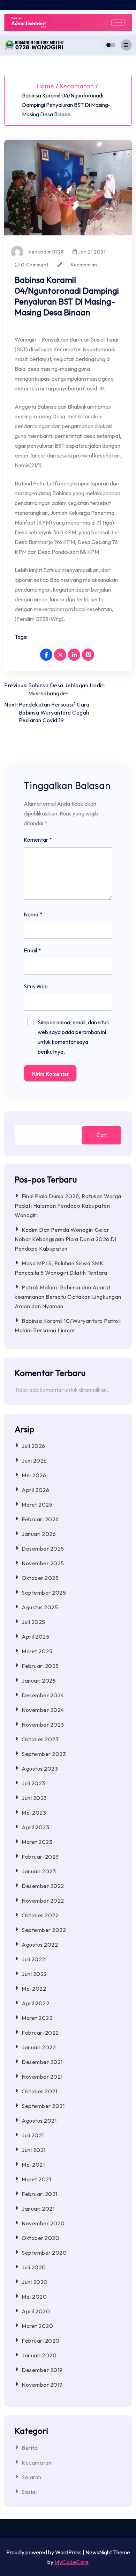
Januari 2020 (39, 2355)
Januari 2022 (39, 2047)
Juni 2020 (35, 2282)
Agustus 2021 (39, 2121)
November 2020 (43, 2223)
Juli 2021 (33, 2135)
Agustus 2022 (40, 1945)
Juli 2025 (33, 1622)
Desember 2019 (42, 2370)
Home (45, 86)
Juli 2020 (34, 2267)
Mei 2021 (33, 2165)
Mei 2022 (34, 1989)
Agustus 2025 (40, 1607)
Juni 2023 (34, 1798)
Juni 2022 (34, 1974)
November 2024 (43, 1710)
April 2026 (35, 1490)
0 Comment (34, 265)
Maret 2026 (37, 1505)
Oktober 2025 (40, 1578)
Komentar (38, 840)
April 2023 (35, 1827)
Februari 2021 (40, 2194)
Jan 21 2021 (91, 252)
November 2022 (43, 1901)
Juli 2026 (33, 1446)
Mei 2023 (34, 1813)
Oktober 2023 (40, 1739)
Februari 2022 (40, 2033)
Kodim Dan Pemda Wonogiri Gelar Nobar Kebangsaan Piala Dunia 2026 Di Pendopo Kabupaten (65, 1239)
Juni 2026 (34, 1461)
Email (32, 950)
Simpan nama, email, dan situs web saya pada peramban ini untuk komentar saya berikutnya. (73, 1037)
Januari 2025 (39, 1681)
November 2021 (42, 2077)
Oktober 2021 (39, 2091)
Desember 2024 (43, 1695)
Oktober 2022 (40, 1915)
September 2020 (44, 2253)
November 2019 (42, 2385)
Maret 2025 (37, 1651)
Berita (30, 2448)
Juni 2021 (34, 2150)
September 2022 (44, 1930)
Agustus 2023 (40, 1769)
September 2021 (43, 2106)
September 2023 (44, 1754)
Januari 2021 (38, 2209)
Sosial (29, 2492)
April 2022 (35, 2003)
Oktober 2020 (40, 2238)
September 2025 (44, 1593)
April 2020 (36, 2311)
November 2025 (43, 1563)
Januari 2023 (39, 1871)
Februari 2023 (40, 1857)
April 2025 (35, 1637)
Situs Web (36, 986)
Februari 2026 (40, 1519)
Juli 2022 (33, 1959)
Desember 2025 (43, 1549)
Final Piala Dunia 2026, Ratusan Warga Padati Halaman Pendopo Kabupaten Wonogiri (68, 1206)
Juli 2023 (33, 1783)
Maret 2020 (37, 2326)
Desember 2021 (42, 2062)
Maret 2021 (36, 2179)
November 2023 (43, 1725)
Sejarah (32, 2477)
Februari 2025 (40, 1666)
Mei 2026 (34, 1475)
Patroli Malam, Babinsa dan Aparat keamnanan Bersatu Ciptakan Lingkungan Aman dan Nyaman (68, 1297)
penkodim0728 (46, 252)
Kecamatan (77, 86)
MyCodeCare (71, 2562)
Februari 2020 (41, 2341)
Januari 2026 (39, 1534)
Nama (33, 914)
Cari (102, 1135)
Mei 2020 (34, 2297)
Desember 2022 (43, 1886)
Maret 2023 (37, 1842)
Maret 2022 (37, 2018)
